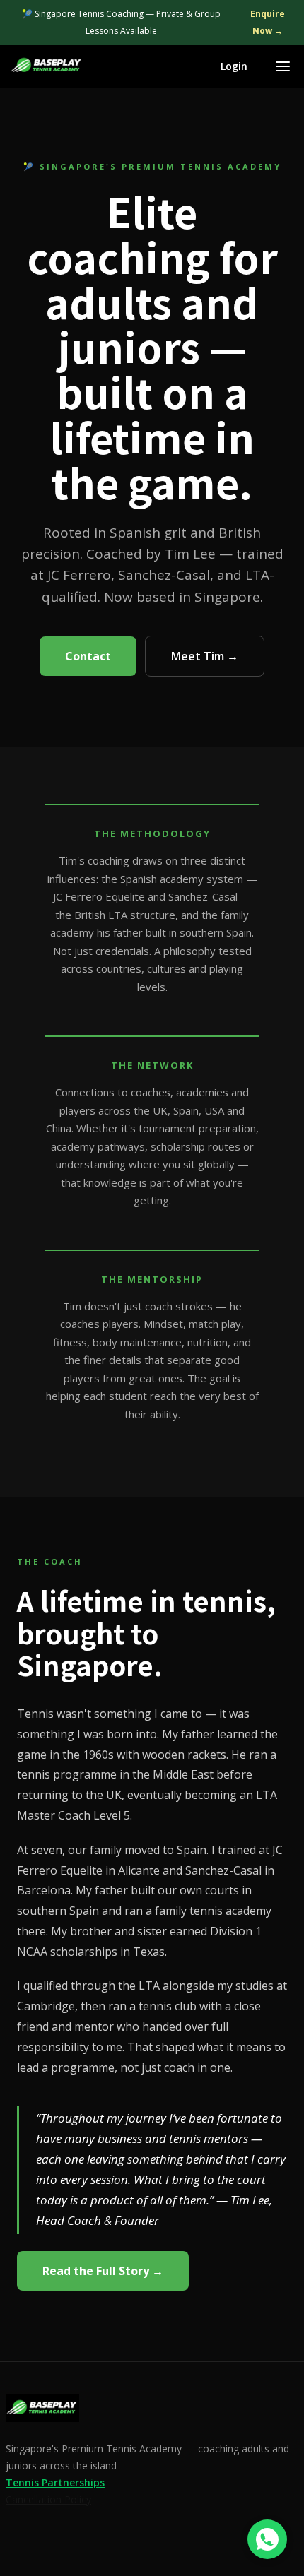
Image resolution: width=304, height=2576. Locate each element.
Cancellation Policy (48, 2499)
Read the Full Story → (103, 2271)
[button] (283, 66)
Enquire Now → (268, 22)
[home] (47, 66)
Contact (88, 656)
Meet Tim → (205, 656)
